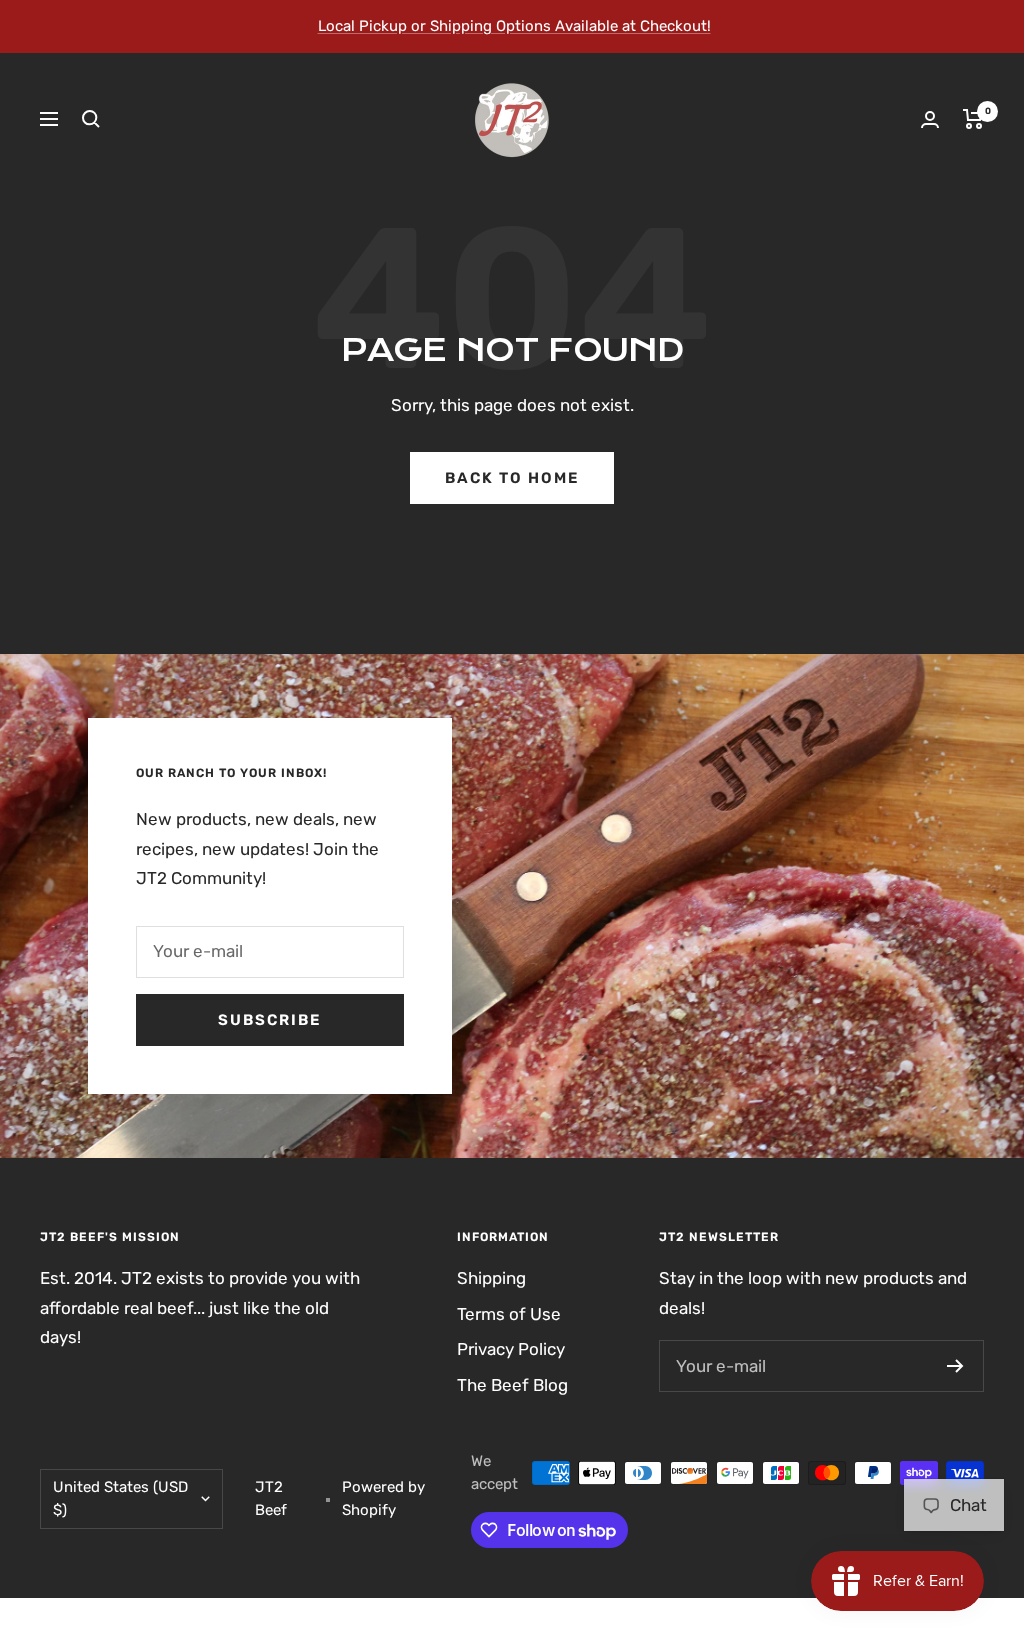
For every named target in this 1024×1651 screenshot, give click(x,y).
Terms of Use (509, 1314)
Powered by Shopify (383, 1498)
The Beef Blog (512, 1385)
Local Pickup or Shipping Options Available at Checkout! (514, 26)
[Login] (930, 119)
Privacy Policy (511, 1349)
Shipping (491, 1278)
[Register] (955, 1366)
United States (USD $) (120, 1498)
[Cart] (973, 119)
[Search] (91, 119)
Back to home (512, 478)
